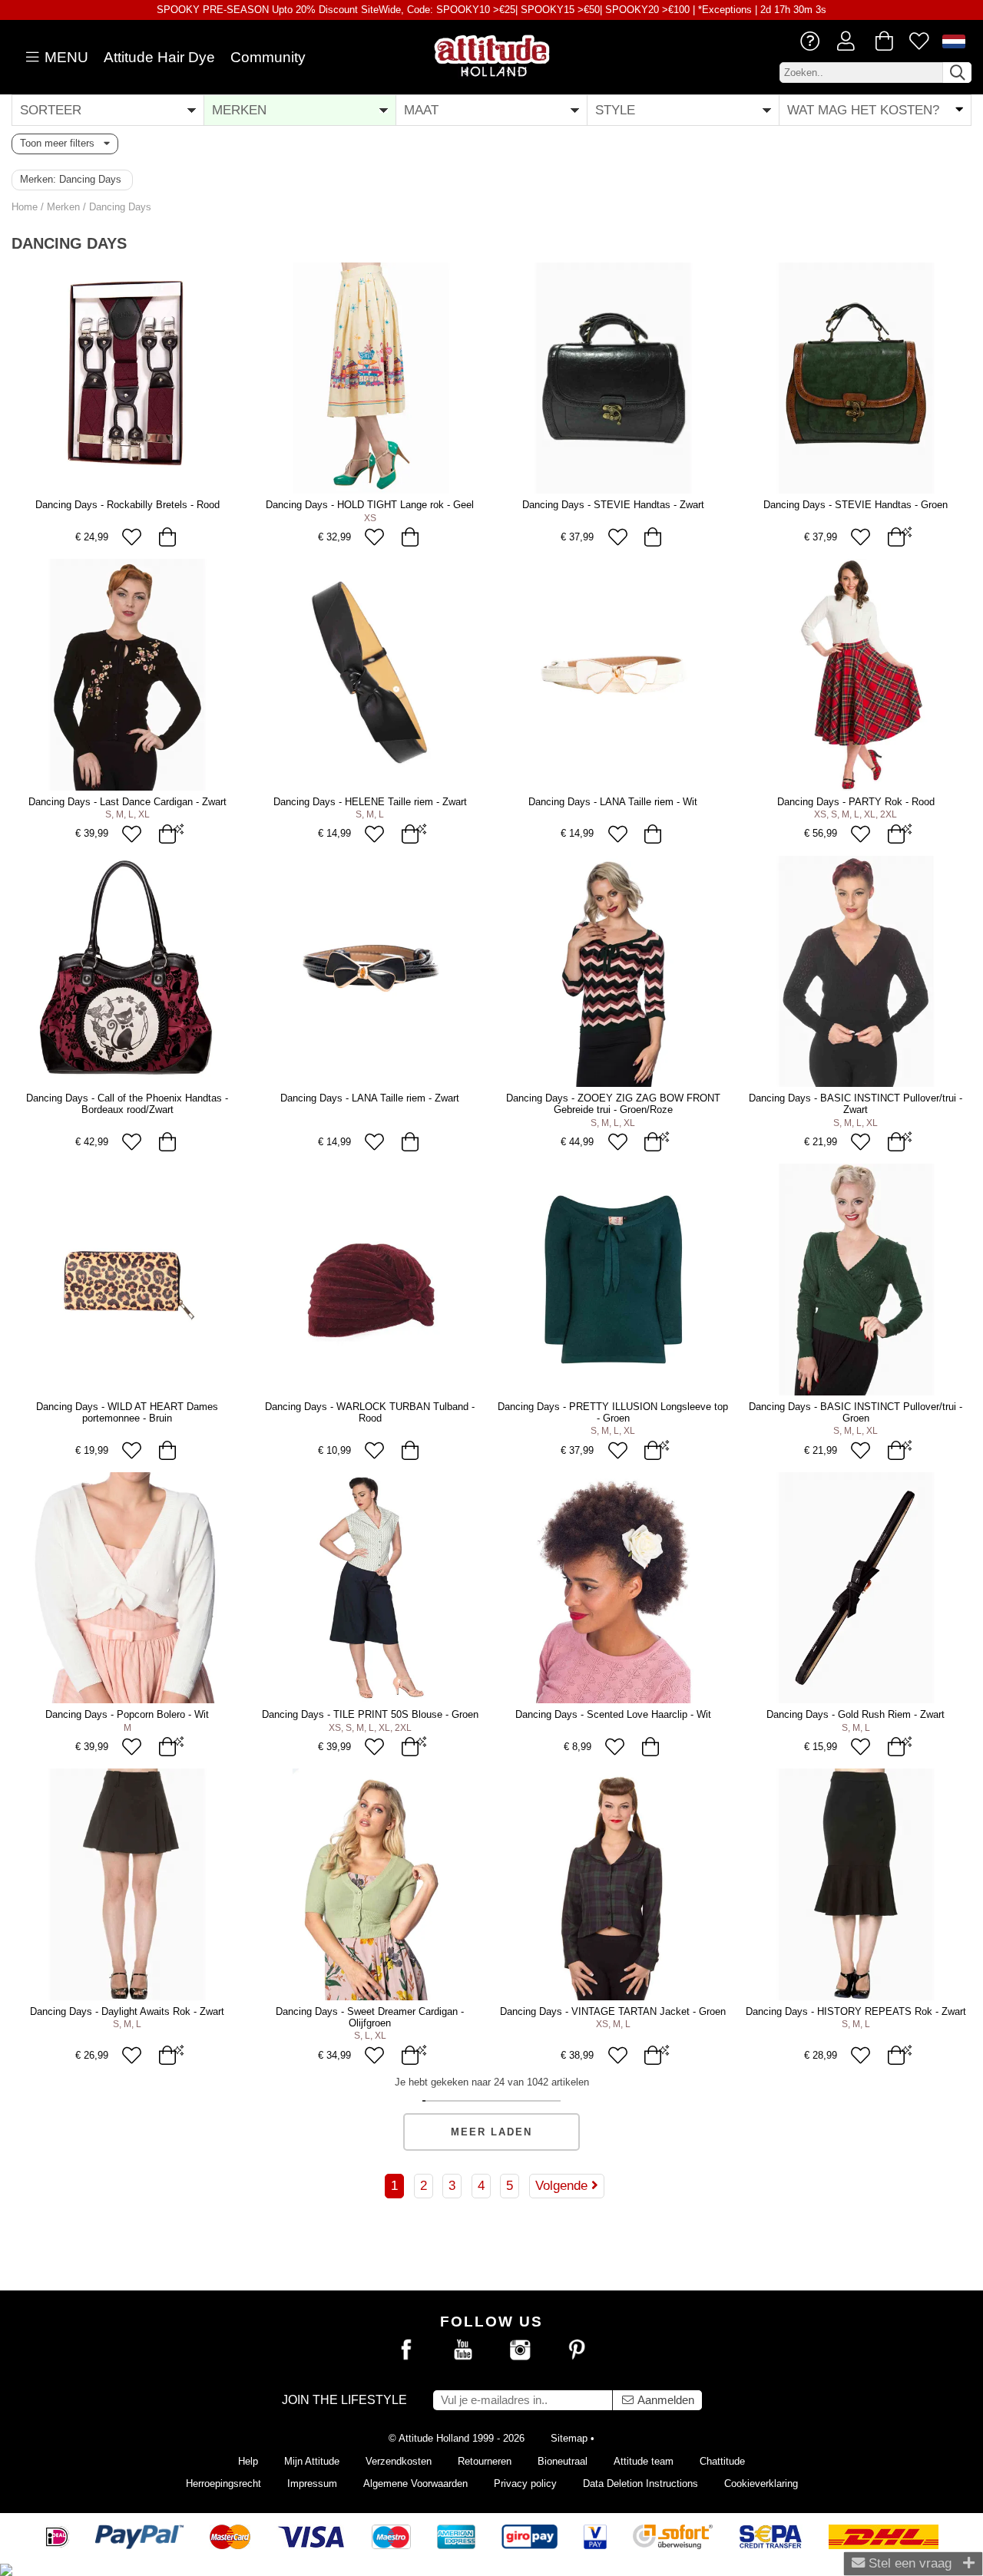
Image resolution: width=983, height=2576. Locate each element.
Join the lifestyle (344, 2400)
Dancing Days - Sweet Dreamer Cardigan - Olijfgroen (370, 2017)
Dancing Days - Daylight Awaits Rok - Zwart (127, 2011)
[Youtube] (463, 2350)
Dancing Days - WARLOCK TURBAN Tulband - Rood (370, 1412)
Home (25, 207)
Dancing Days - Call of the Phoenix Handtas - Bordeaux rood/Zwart (127, 1104)
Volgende (563, 2185)
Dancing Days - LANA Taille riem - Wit (613, 802)
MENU (65, 57)
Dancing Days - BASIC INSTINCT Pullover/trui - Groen (856, 1412)
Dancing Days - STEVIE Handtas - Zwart (613, 505)
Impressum (312, 2484)
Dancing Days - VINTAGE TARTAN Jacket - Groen (613, 2011)
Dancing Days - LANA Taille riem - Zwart (370, 1098)
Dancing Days (120, 207)
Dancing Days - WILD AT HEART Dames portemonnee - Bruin (127, 1412)
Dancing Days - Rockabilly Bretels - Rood (127, 505)
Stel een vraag (908, 2563)
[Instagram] (520, 2350)
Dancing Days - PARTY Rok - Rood (856, 802)
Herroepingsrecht (223, 2484)
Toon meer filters (62, 143)
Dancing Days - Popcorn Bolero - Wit (127, 1714)
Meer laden (491, 2132)
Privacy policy (525, 2484)
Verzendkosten (399, 2461)
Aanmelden (665, 2400)
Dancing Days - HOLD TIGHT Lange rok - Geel (370, 505)
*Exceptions (725, 10)
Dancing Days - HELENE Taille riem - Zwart (370, 802)
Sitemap (569, 2438)
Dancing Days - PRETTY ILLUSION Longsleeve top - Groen (613, 1412)
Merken (63, 207)
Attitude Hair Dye (159, 57)
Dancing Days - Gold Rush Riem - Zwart (856, 1714)
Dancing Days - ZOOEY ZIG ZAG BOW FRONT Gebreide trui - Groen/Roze (613, 1104)
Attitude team (644, 2461)
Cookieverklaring (761, 2484)
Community (268, 57)
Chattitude (722, 2461)
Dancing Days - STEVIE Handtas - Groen (856, 505)
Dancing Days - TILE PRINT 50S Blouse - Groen (370, 1714)
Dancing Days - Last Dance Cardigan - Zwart (127, 802)
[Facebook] (406, 2350)
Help (248, 2461)
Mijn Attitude (312, 2461)
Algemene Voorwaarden (415, 2484)
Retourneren (485, 2461)
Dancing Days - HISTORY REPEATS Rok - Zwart (856, 2011)
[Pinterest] (577, 2350)
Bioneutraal (563, 2461)
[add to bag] (167, 537)
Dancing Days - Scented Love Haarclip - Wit (613, 1714)
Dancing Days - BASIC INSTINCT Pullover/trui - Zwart (856, 1104)
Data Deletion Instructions (640, 2484)
